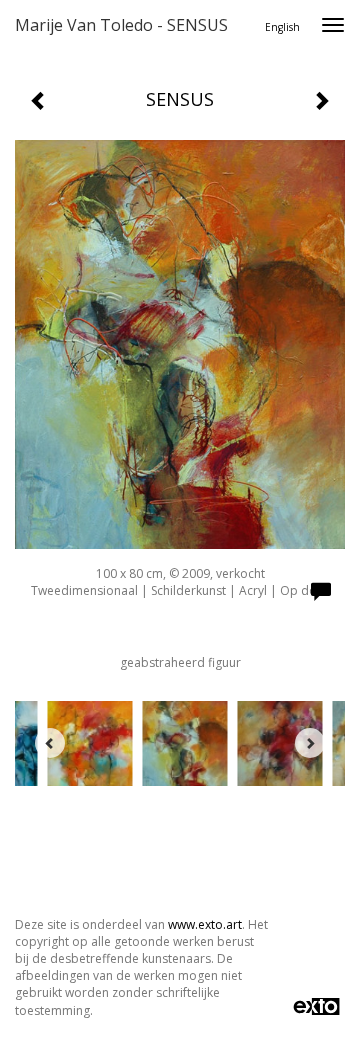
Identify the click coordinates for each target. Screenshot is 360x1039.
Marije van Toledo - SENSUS (121, 25)
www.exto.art (205, 924)
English (282, 27)
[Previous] (50, 743)
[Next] (310, 743)
